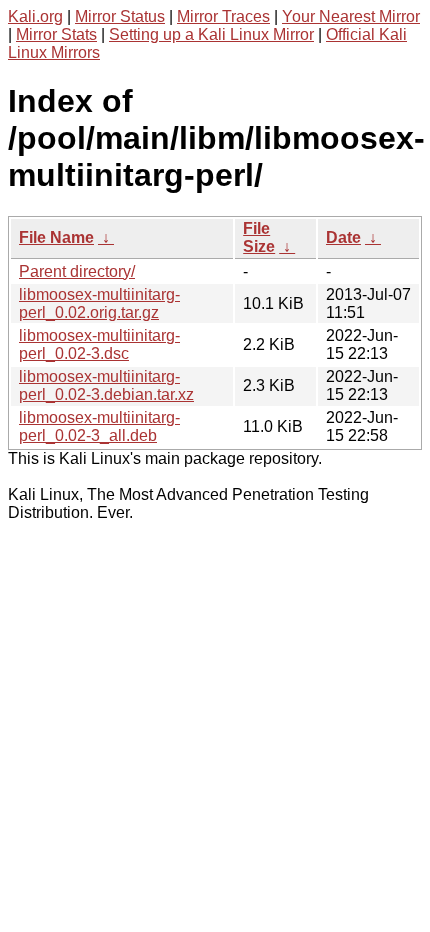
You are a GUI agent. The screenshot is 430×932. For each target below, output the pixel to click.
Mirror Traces (223, 16)
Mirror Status (120, 16)
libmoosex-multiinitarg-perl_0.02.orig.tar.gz (99, 303)
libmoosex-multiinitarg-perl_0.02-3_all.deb (99, 426)
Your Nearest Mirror (351, 16)
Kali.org (35, 16)
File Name (56, 237)
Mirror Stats (56, 34)
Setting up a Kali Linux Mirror (211, 34)
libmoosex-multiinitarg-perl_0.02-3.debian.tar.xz (106, 385)
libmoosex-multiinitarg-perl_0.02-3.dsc (99, 344)
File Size (259, 237)
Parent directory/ (77, 271)
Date (343, 237)
